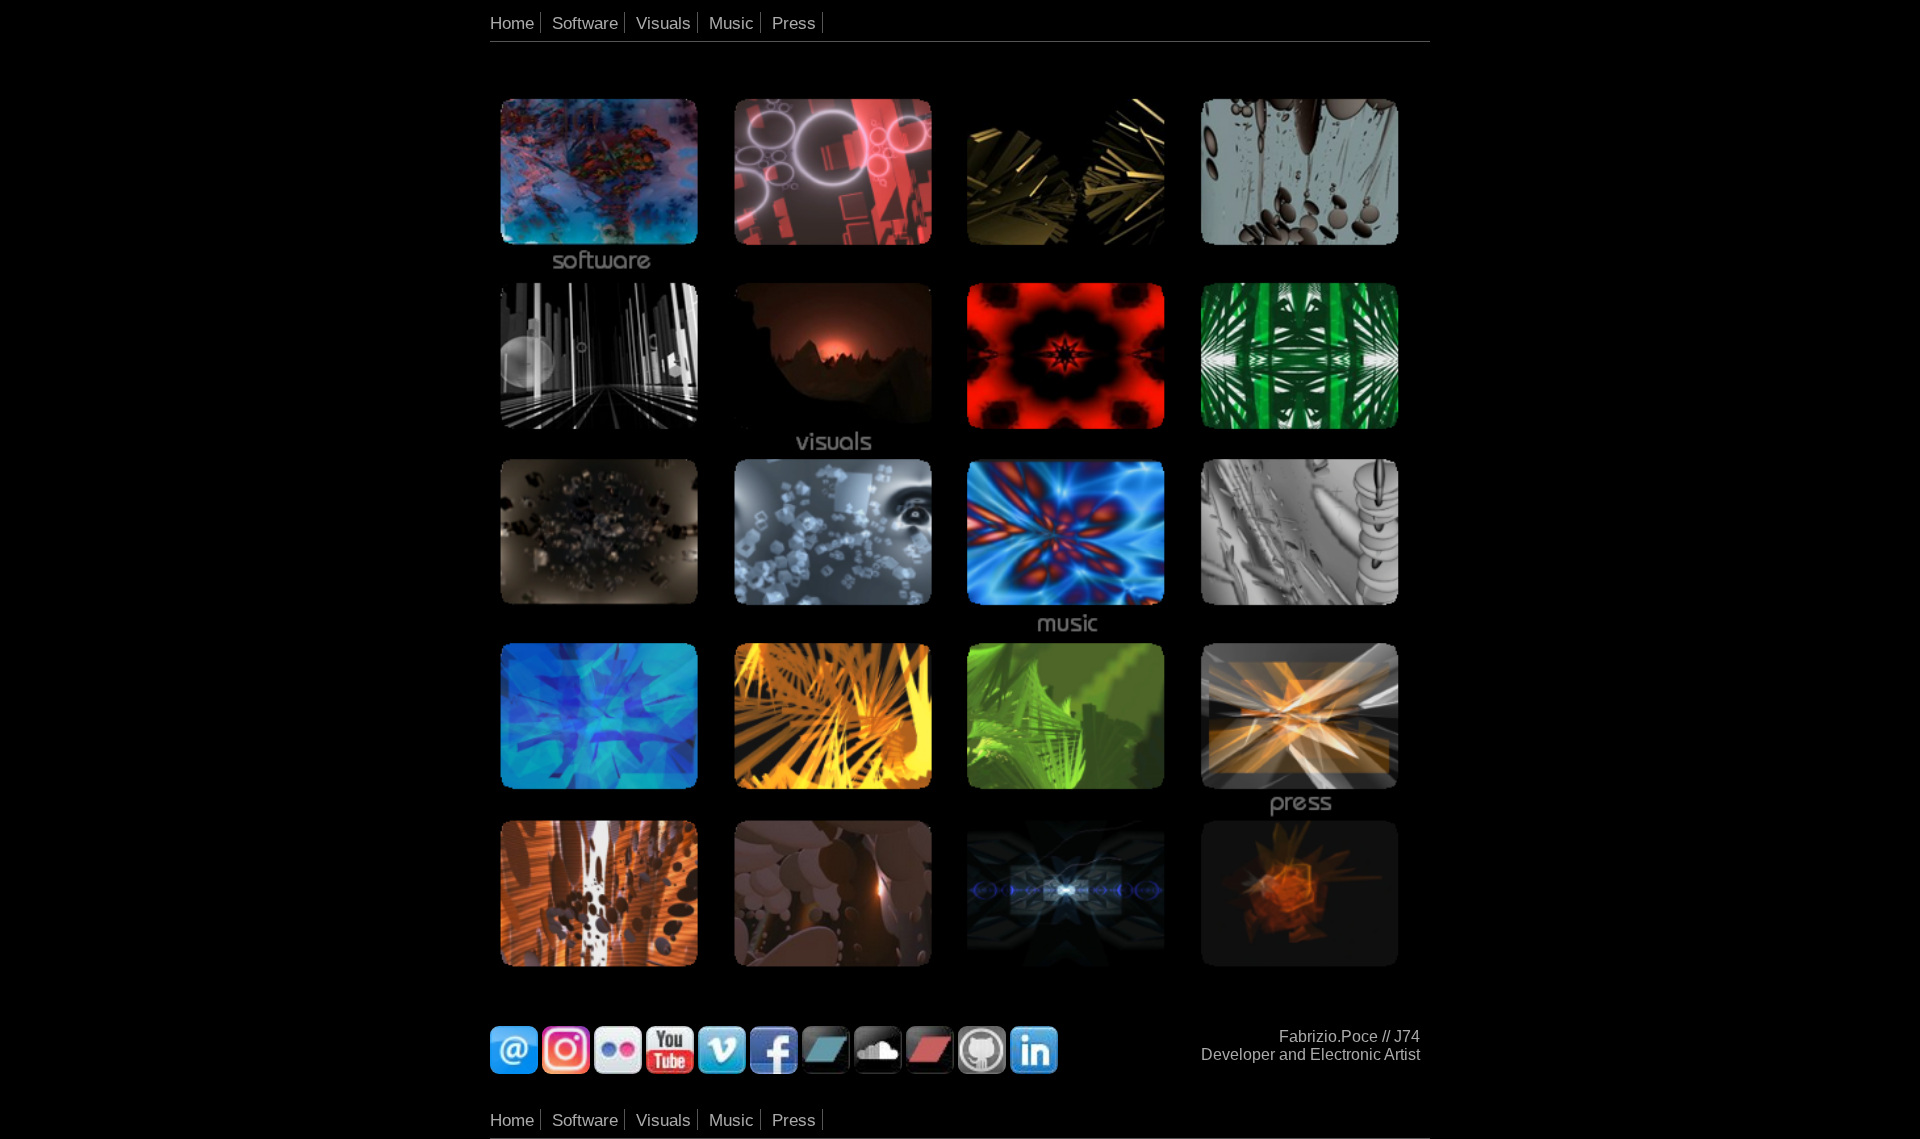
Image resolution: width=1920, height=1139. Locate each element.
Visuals (663, 23)
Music (731, 23)
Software (585, 23)
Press (794, 23)
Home (512, 23)
